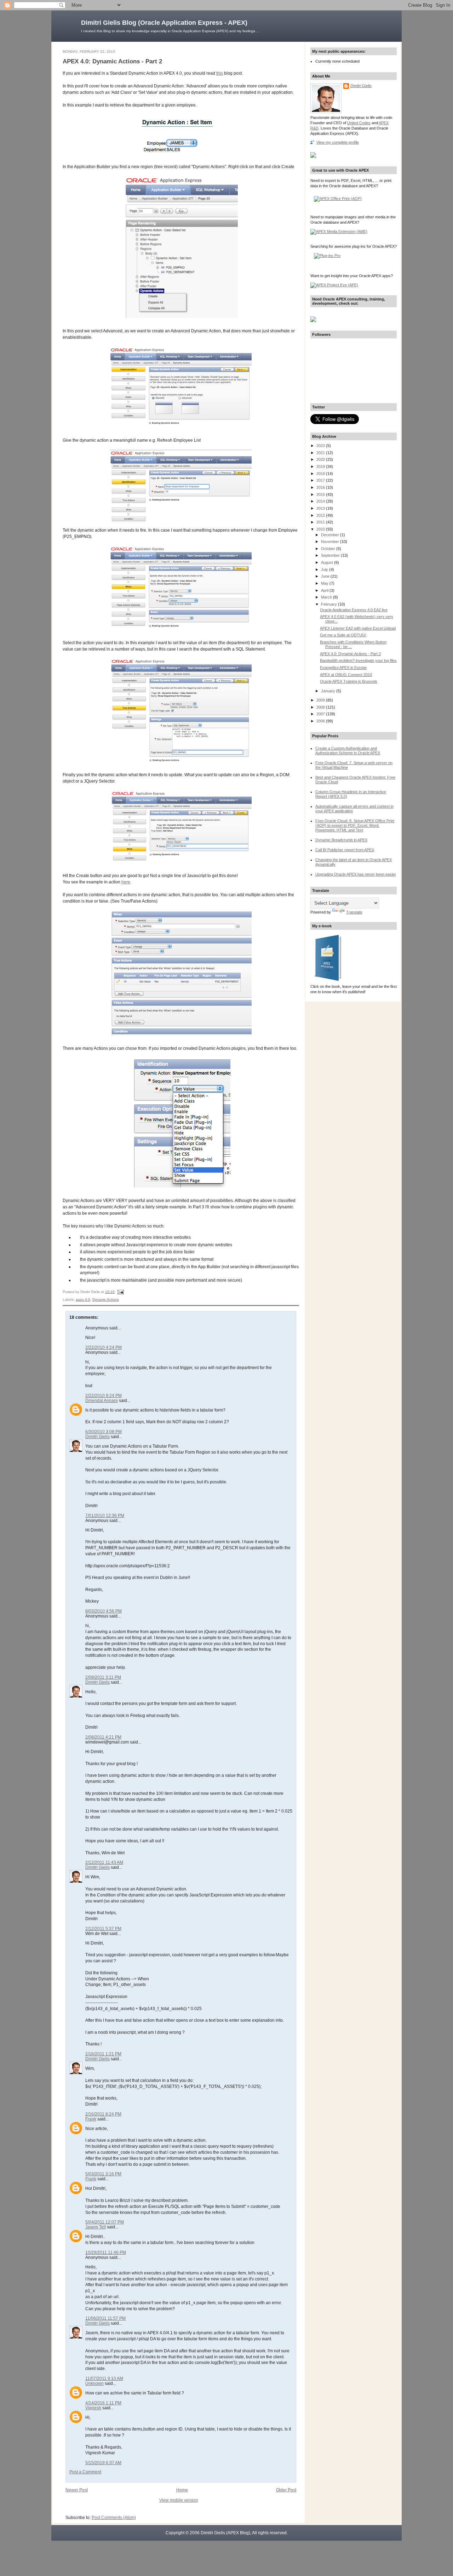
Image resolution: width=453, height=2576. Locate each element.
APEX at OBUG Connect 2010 (346, 675)
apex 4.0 (83, 1300)
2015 (321, 494)
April (325, 590)
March (327, 597)
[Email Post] (120, 1292)
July (325, 569)
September (331, 555)
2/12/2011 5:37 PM (103, 1929)
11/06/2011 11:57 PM (105, 2318)
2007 (321, 714)
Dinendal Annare (102, 1401)
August (328, 562)
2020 (321, 459)
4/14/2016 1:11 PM (103, 2403)
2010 (321, 529)
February (329, 604)
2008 (321, 707)
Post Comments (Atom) (114, 2518)
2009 (321, 700)
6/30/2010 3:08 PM (104, 1432)
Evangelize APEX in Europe (343, 668)
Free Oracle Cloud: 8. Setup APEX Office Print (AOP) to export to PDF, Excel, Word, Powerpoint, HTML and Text (355, 825)
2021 (321, 453)
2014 (321, 501)
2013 (321, 508)
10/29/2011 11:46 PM (106, 2252)
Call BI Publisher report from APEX (345, 850)
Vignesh (93, 2408)
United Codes (359, 123)
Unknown (94, 2383)
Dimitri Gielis (98, 1437)
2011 (321, 522)
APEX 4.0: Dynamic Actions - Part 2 (112, 61)
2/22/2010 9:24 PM (104, 1396)
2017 (321, 480)
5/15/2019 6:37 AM (103, 2463)
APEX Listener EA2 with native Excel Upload (358, 628)
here (126, 882)
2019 (321, 466)
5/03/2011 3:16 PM (103, 2174)
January (329, 691)
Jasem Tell (96, 2227)
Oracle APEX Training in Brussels (349, 681)
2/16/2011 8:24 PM (103, 2114)
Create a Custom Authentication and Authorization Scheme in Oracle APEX (348, 751)
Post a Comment (85, 2472)
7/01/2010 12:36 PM (105, 1516)
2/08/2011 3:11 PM (103, 1677)
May (325, 583)
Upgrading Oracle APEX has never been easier (356, 874)
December (331, 535)
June (326, 576)
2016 (321, 487)
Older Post (286, 2490)
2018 (321, 474)
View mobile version (179, 2500)
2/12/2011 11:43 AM (104, 1862)
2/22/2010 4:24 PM (104, 1347)
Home (182, 2490)
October (329, 549)
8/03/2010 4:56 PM (104, 1611)
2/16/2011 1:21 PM (103, 2054)
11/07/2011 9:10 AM (104, 2378)
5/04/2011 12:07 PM (105, 2222)
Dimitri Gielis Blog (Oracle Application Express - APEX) (164, 23)
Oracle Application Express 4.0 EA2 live (354, 610)
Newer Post (77, 2490)
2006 (321, 721)
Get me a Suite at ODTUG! (343, 635)
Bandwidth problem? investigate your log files (358, 660)
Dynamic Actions (106, 1300)
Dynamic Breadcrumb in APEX (341, 840)
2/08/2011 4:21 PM (103, 1737)
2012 (321, 515)
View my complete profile (338, 142)
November (331, 542)
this (220, 73)
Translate (354, 912)
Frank (91, 2119)
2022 (321, 446)
